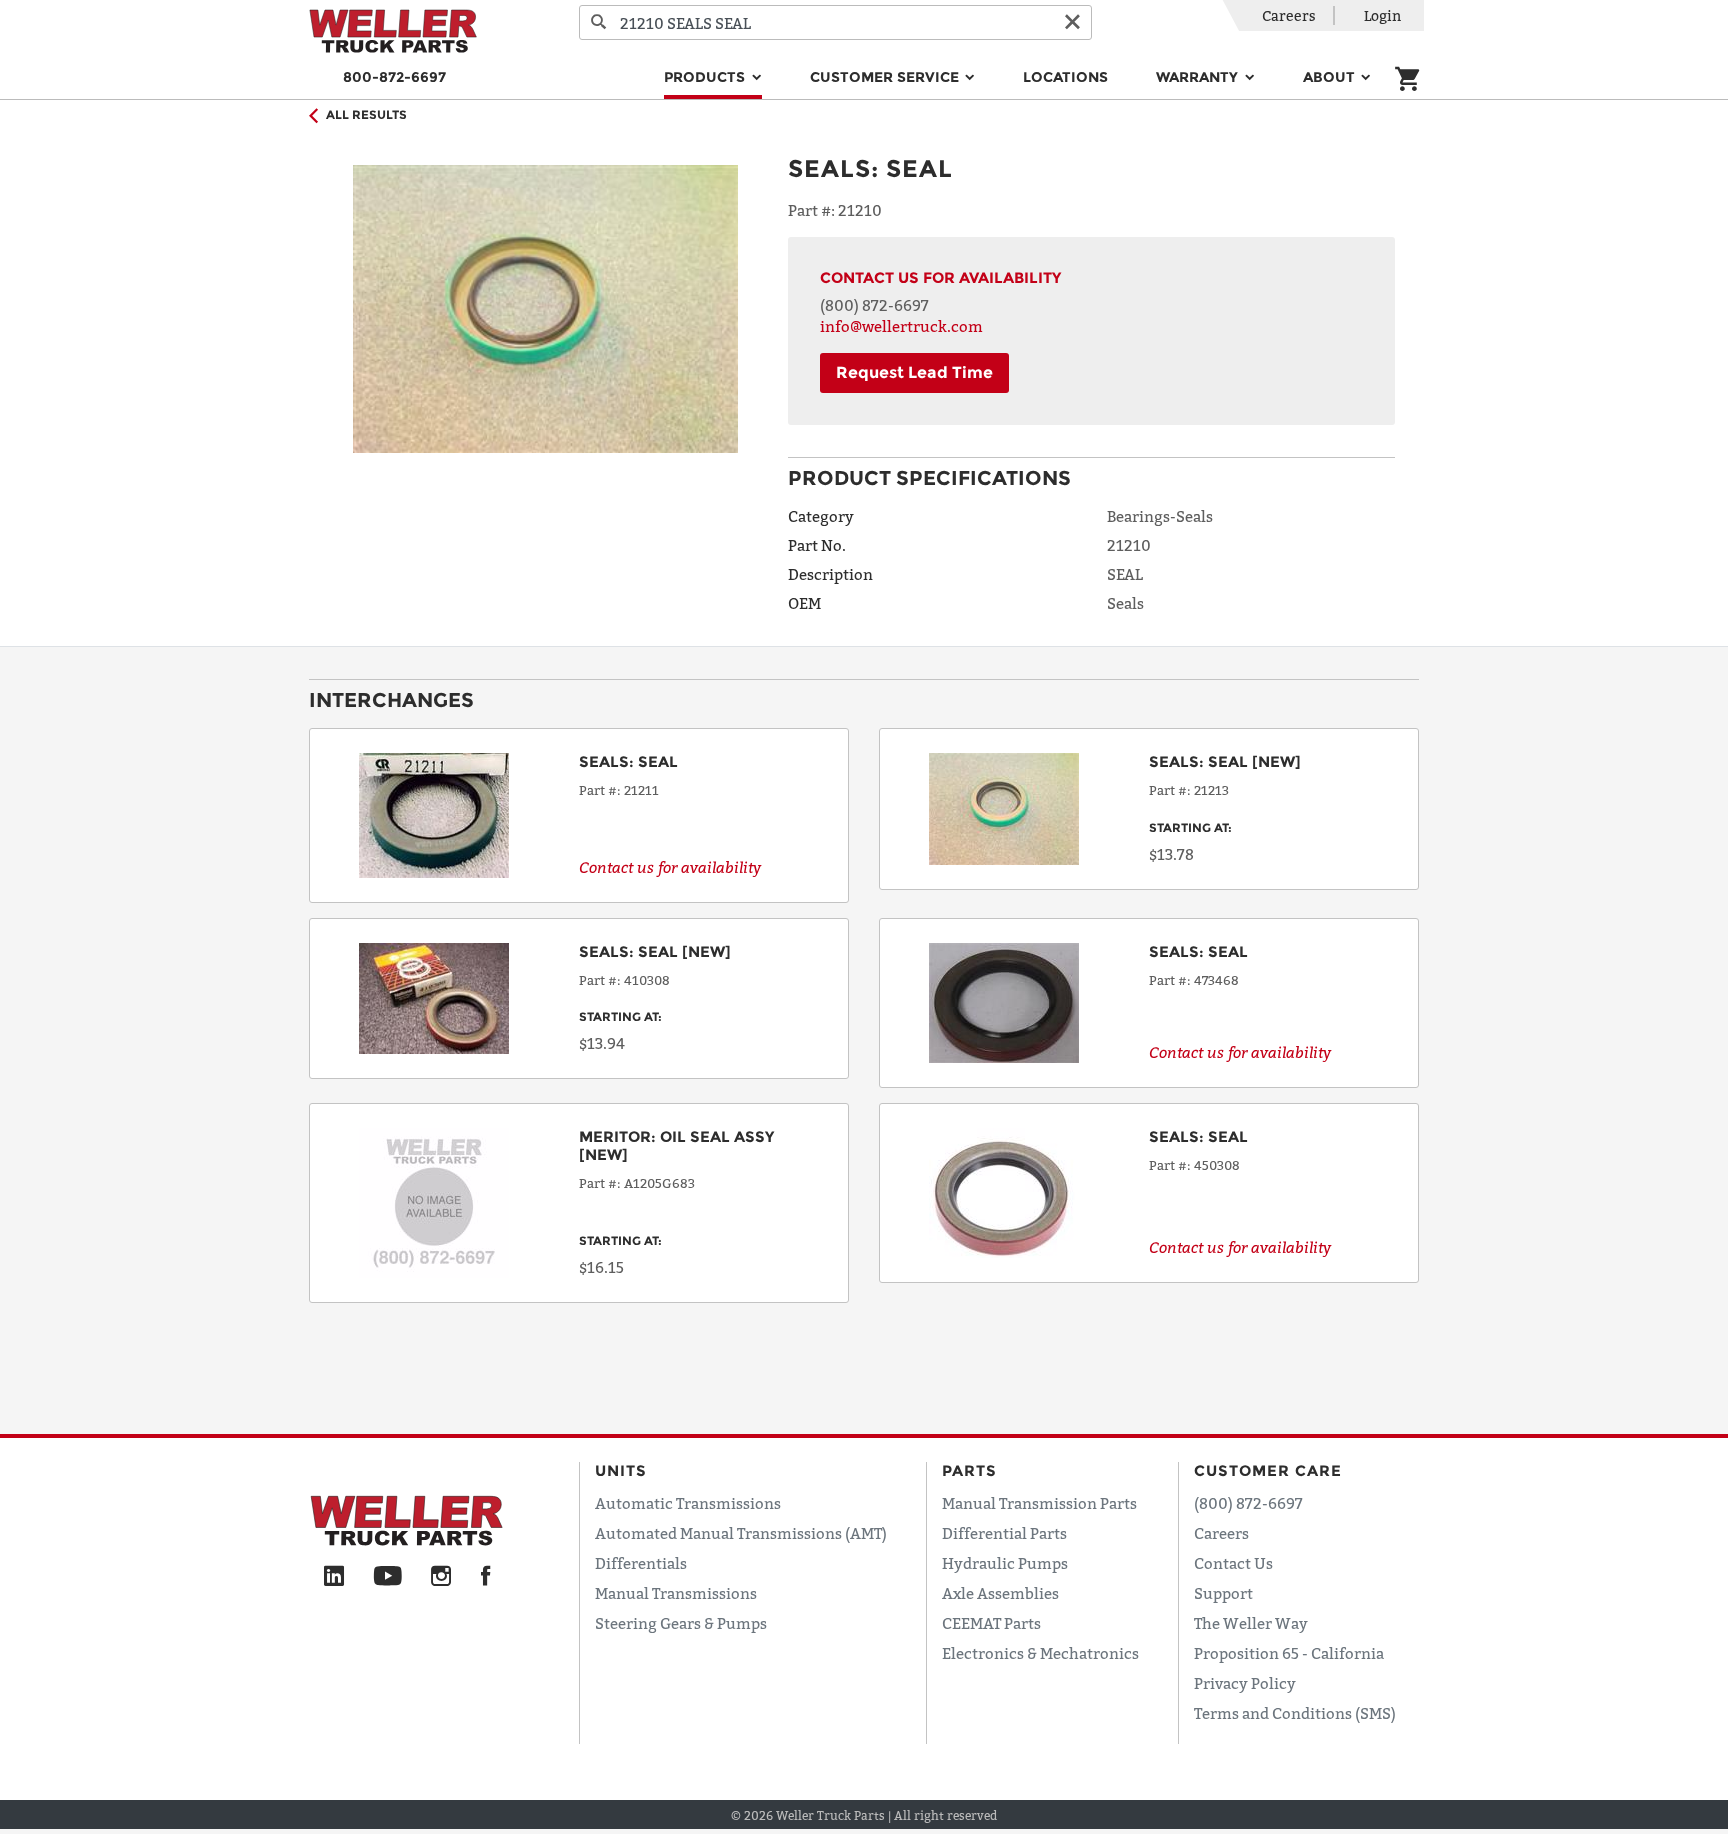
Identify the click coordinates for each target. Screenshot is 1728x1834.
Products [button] (706, 77)
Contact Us (1233, 1563)
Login (1382, 15)
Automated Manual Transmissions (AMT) (741, 1533)
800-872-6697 (394, 77)
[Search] (599, 22)
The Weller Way (1251, 1623)
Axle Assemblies (1000, 1593)
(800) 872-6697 (874, 305)
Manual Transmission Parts (1039, 1503)
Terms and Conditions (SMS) (1295, 1713)
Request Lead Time (914, 372)
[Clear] (1072, 22)
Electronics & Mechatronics (1040, 1653)
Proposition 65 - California (1289, 1653)
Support (1223, 1593)
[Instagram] (441, 1577)
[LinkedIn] (334, 1577)
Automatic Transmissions (688, 1503)
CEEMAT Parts (991, 1623)
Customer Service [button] (886, 77)
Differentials (641, 1563)
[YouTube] (387, 1577)
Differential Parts (1004, 1533)
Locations (1065, 77)
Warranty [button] (1199, 77)
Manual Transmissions (676, 1593)
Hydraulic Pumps (1005, 1563)
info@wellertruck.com (901, 326)
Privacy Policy (1245, 1683)
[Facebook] (485, 1577)
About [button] (1331, 77)
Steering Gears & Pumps (681, 1623)
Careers (1289, 15)
